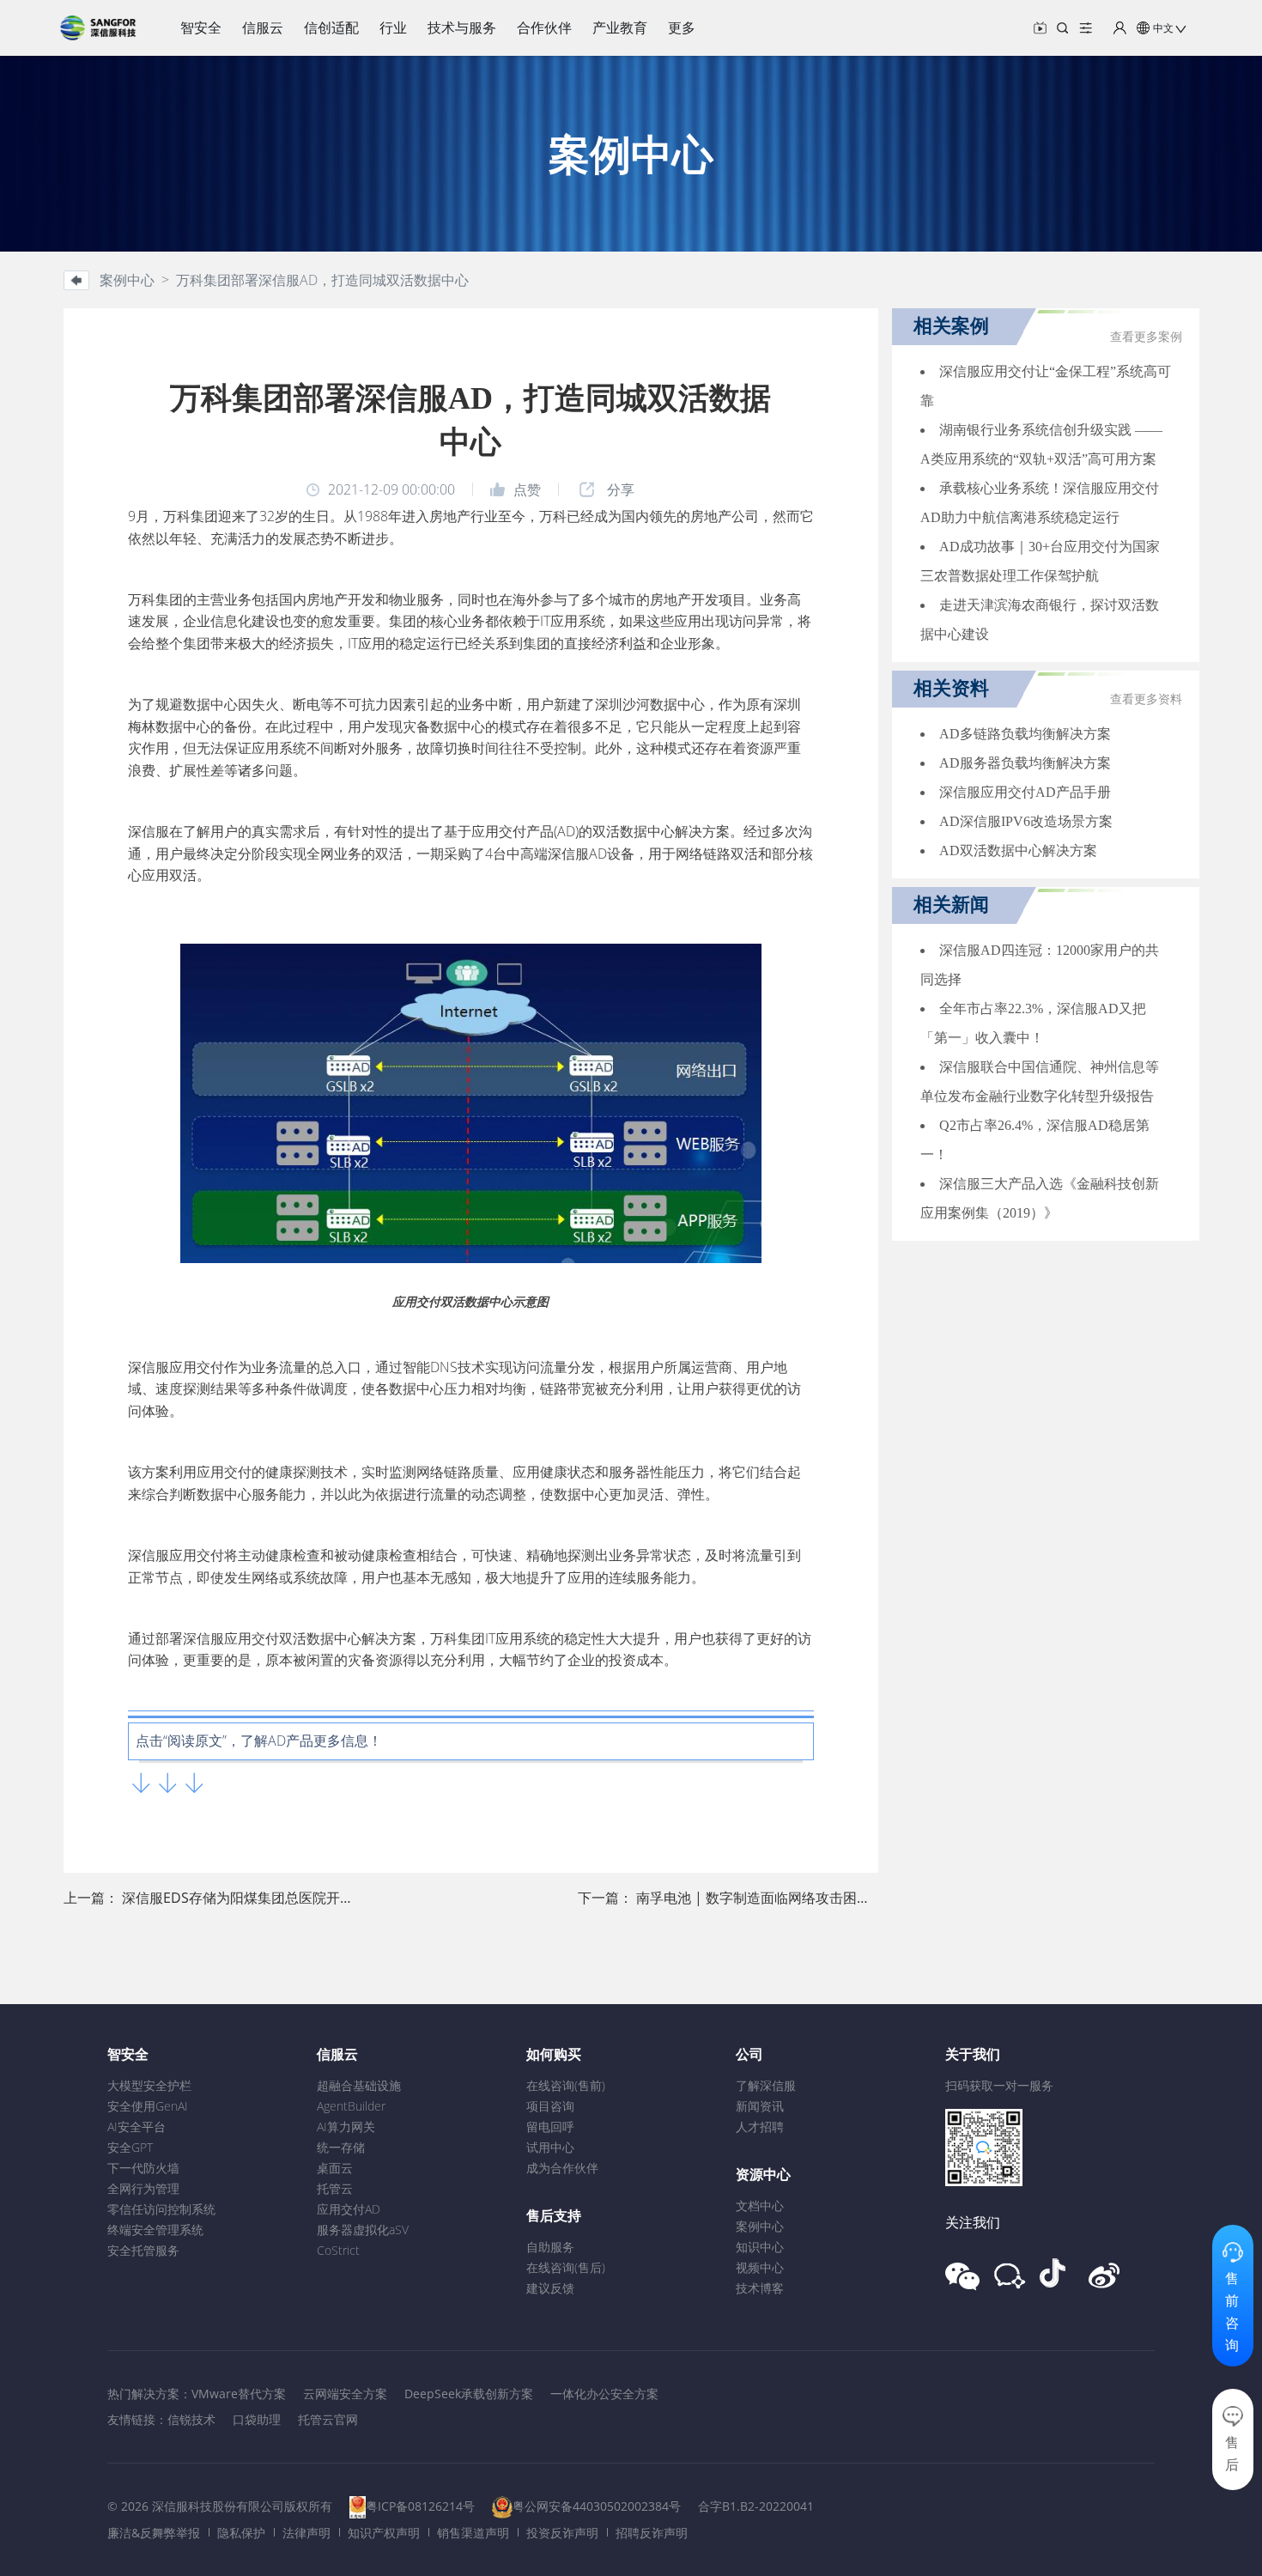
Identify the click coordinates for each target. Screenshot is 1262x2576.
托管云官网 (328, 2419)
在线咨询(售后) (566, 2267)
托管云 (335, 2188)
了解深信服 (766, 2085)
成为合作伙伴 (562, 2168)
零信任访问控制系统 (161, 2209)
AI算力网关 (346, 2126)
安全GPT (130, 2147)
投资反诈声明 (562, 2533)
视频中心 (760, 2267)
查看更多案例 (1146, 337)
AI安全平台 (137, 2126)
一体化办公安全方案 (604, 2394)
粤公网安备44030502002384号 (597, 2506)
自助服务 (550, 2247)
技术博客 (760, 2288)
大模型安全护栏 (149, 2085)
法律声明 (306, 2533)
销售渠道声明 (473, 2533)
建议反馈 (550, 2288)
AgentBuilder (351, 2106)
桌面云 (335, 2168)
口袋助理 (257, 2419)
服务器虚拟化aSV (363, 2230)
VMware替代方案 (239, 2394)
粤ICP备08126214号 (420, 2506)
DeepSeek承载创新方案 (469, 2394)
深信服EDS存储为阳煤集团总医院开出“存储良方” (270, 1898)
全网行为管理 (143, 2188)
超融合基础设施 (359, 2085)
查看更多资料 (1146, 699)
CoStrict (338, 2250)
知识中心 (760, 2247)
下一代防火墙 (143, 2168)
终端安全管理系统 (155, 2230)
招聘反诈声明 (652, 2533)
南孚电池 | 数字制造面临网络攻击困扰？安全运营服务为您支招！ (836, 1898)
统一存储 (341, 2147)
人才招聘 (760, 2126)
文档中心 (760, 2205)
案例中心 (760, 2226)
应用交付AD (349, 2209)
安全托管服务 (143, 2250)
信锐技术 (191, 2419)
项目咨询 (550, 2106)
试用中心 (550, 2147)
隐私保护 (241, 2533)
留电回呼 (550, 2126)
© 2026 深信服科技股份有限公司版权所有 (220, 2506)
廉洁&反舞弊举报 (154, 2533)
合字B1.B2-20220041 (756, 2506)
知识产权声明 (384, 2533)
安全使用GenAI (148, 2106)
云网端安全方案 (345, 2394)
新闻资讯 (760, 2106)
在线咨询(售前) (566, 2085)
